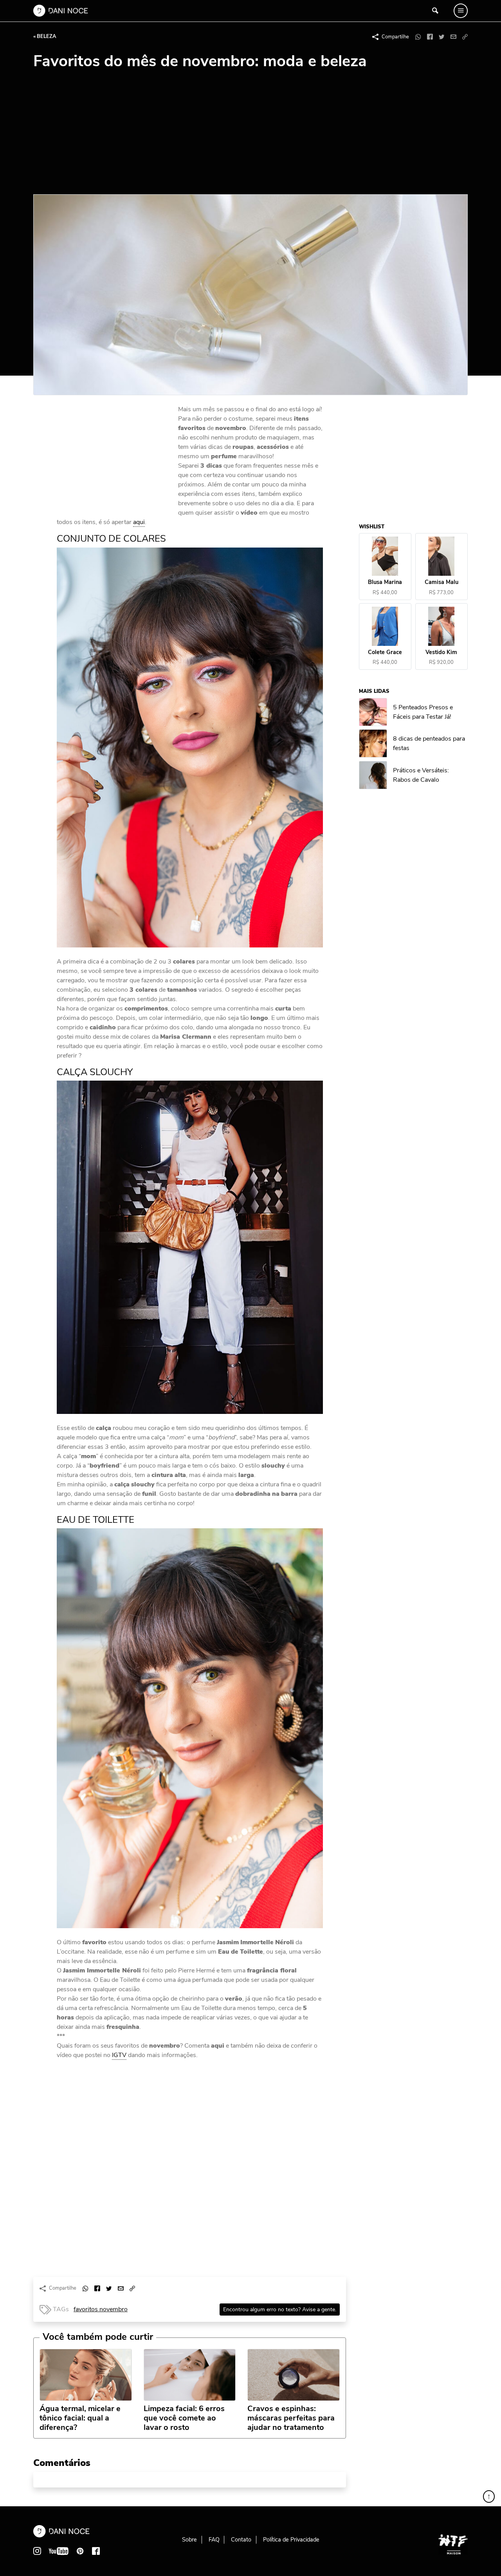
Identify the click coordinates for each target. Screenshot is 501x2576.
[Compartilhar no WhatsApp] (418, 37)
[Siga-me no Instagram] (37, 2551)
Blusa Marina (385, 583)
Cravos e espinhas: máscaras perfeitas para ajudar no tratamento (291, 2418)
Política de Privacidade (291, 2540)
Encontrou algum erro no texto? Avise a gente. (280, 2309)
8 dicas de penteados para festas (429, 744)
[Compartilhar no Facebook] (430, 37)
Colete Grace (385, 652)
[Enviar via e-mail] (453, 37)
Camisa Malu (442, 583)
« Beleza (45, 36)
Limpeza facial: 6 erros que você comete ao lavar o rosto (184, 2418)
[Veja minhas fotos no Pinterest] (80, 2551)
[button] (465, 37)
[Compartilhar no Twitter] (442, 37)
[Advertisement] (250, 136)
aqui (139, 522)
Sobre (189, 2540)
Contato (241, 2540)
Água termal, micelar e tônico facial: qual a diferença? (80, 2418)
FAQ (214, 2540)
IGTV (119, 2055)
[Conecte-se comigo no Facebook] (96, 2551)
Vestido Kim (442, 652)
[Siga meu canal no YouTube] (59, 2551)
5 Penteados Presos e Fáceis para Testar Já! (423, 712)
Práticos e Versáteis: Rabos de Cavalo (421, 775)
